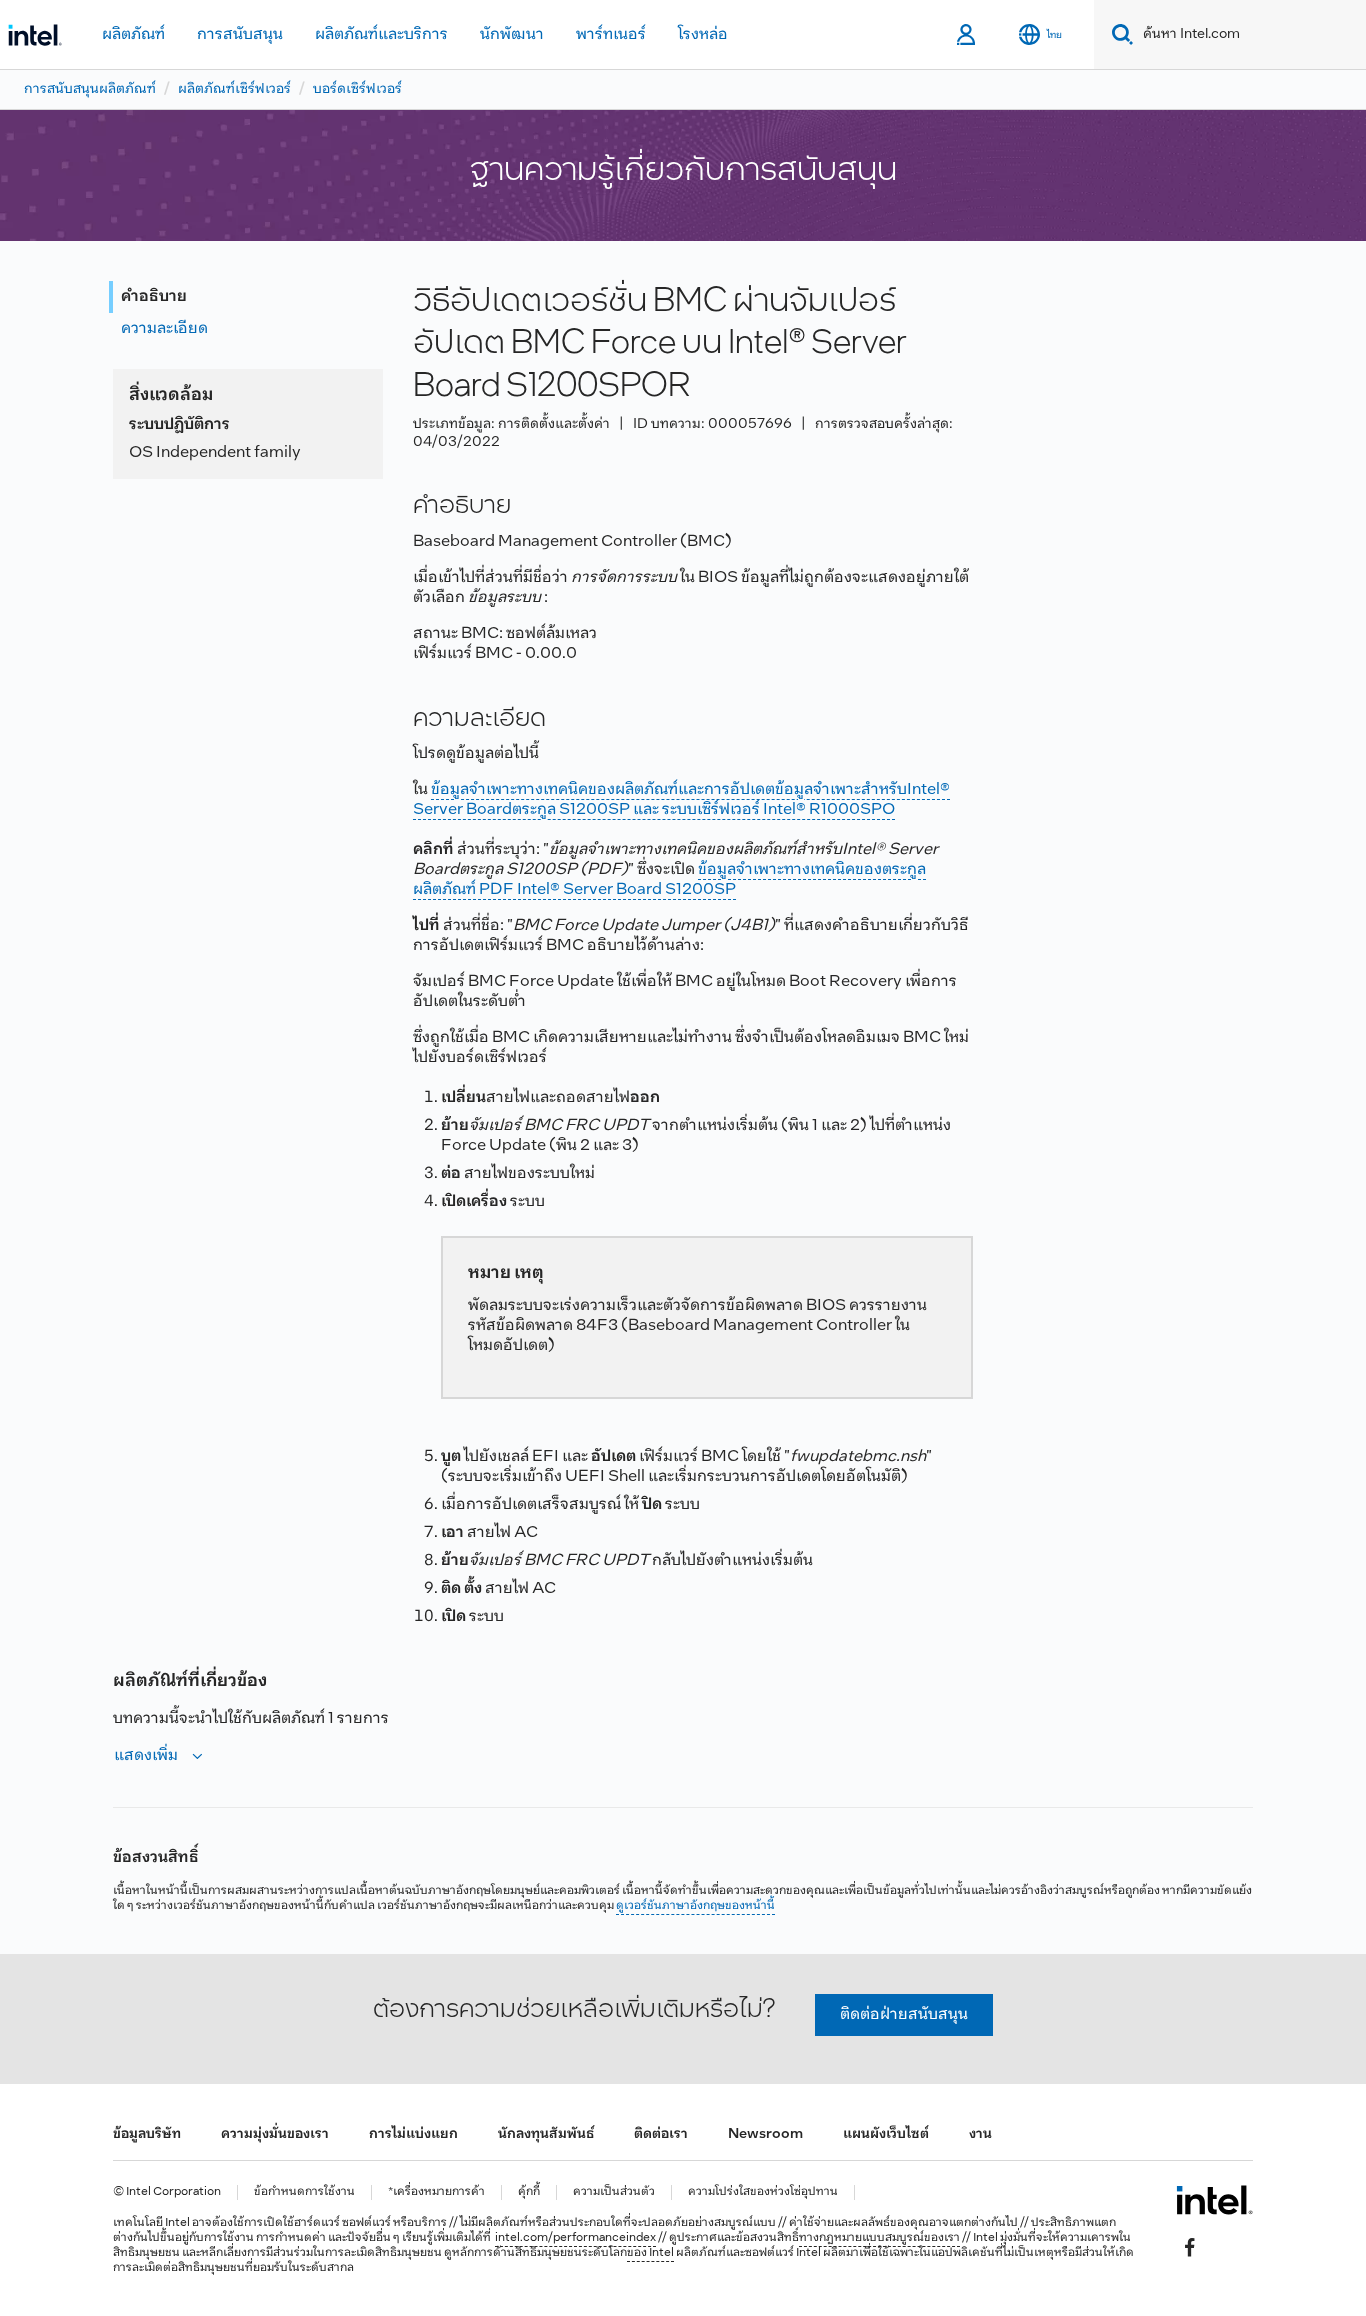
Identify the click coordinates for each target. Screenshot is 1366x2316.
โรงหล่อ (703, 34)
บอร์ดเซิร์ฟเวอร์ (357, 89)
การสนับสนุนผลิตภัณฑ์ (90, 89)
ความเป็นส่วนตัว (614, 2192)
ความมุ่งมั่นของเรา (275, 2134)
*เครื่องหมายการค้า (436, 2192)
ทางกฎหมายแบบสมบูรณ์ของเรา (879, 2238)
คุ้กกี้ (529, 2192)
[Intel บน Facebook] (1190, 2247)
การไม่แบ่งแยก (413, 2134)
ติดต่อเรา (661, 2134)
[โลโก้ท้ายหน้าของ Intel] (1214, 2200)
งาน (980, 2134)
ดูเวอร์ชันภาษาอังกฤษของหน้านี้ (695, 1906)
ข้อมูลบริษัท (147, 2134)
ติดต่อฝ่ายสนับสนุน (904, 2014)
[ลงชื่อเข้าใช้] (967, 35)
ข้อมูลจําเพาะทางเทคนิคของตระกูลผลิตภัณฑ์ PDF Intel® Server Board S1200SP (669, 879)
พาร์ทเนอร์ (611, 34)
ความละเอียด (164, 328)
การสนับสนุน (240, 34)
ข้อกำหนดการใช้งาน (304, 2192)
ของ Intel (650, 2253)
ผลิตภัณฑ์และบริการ (381, 34)
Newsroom (765, 2134)
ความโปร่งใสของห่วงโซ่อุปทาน (763, 2192)
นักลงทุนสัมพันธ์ (546, 2134)
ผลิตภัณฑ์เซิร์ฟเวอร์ (234, 89)
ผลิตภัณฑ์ (133, 34)
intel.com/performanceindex (575, 2238)
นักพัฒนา (512, 34)
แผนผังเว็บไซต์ (886, 2134)
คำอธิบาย (154, 296)
